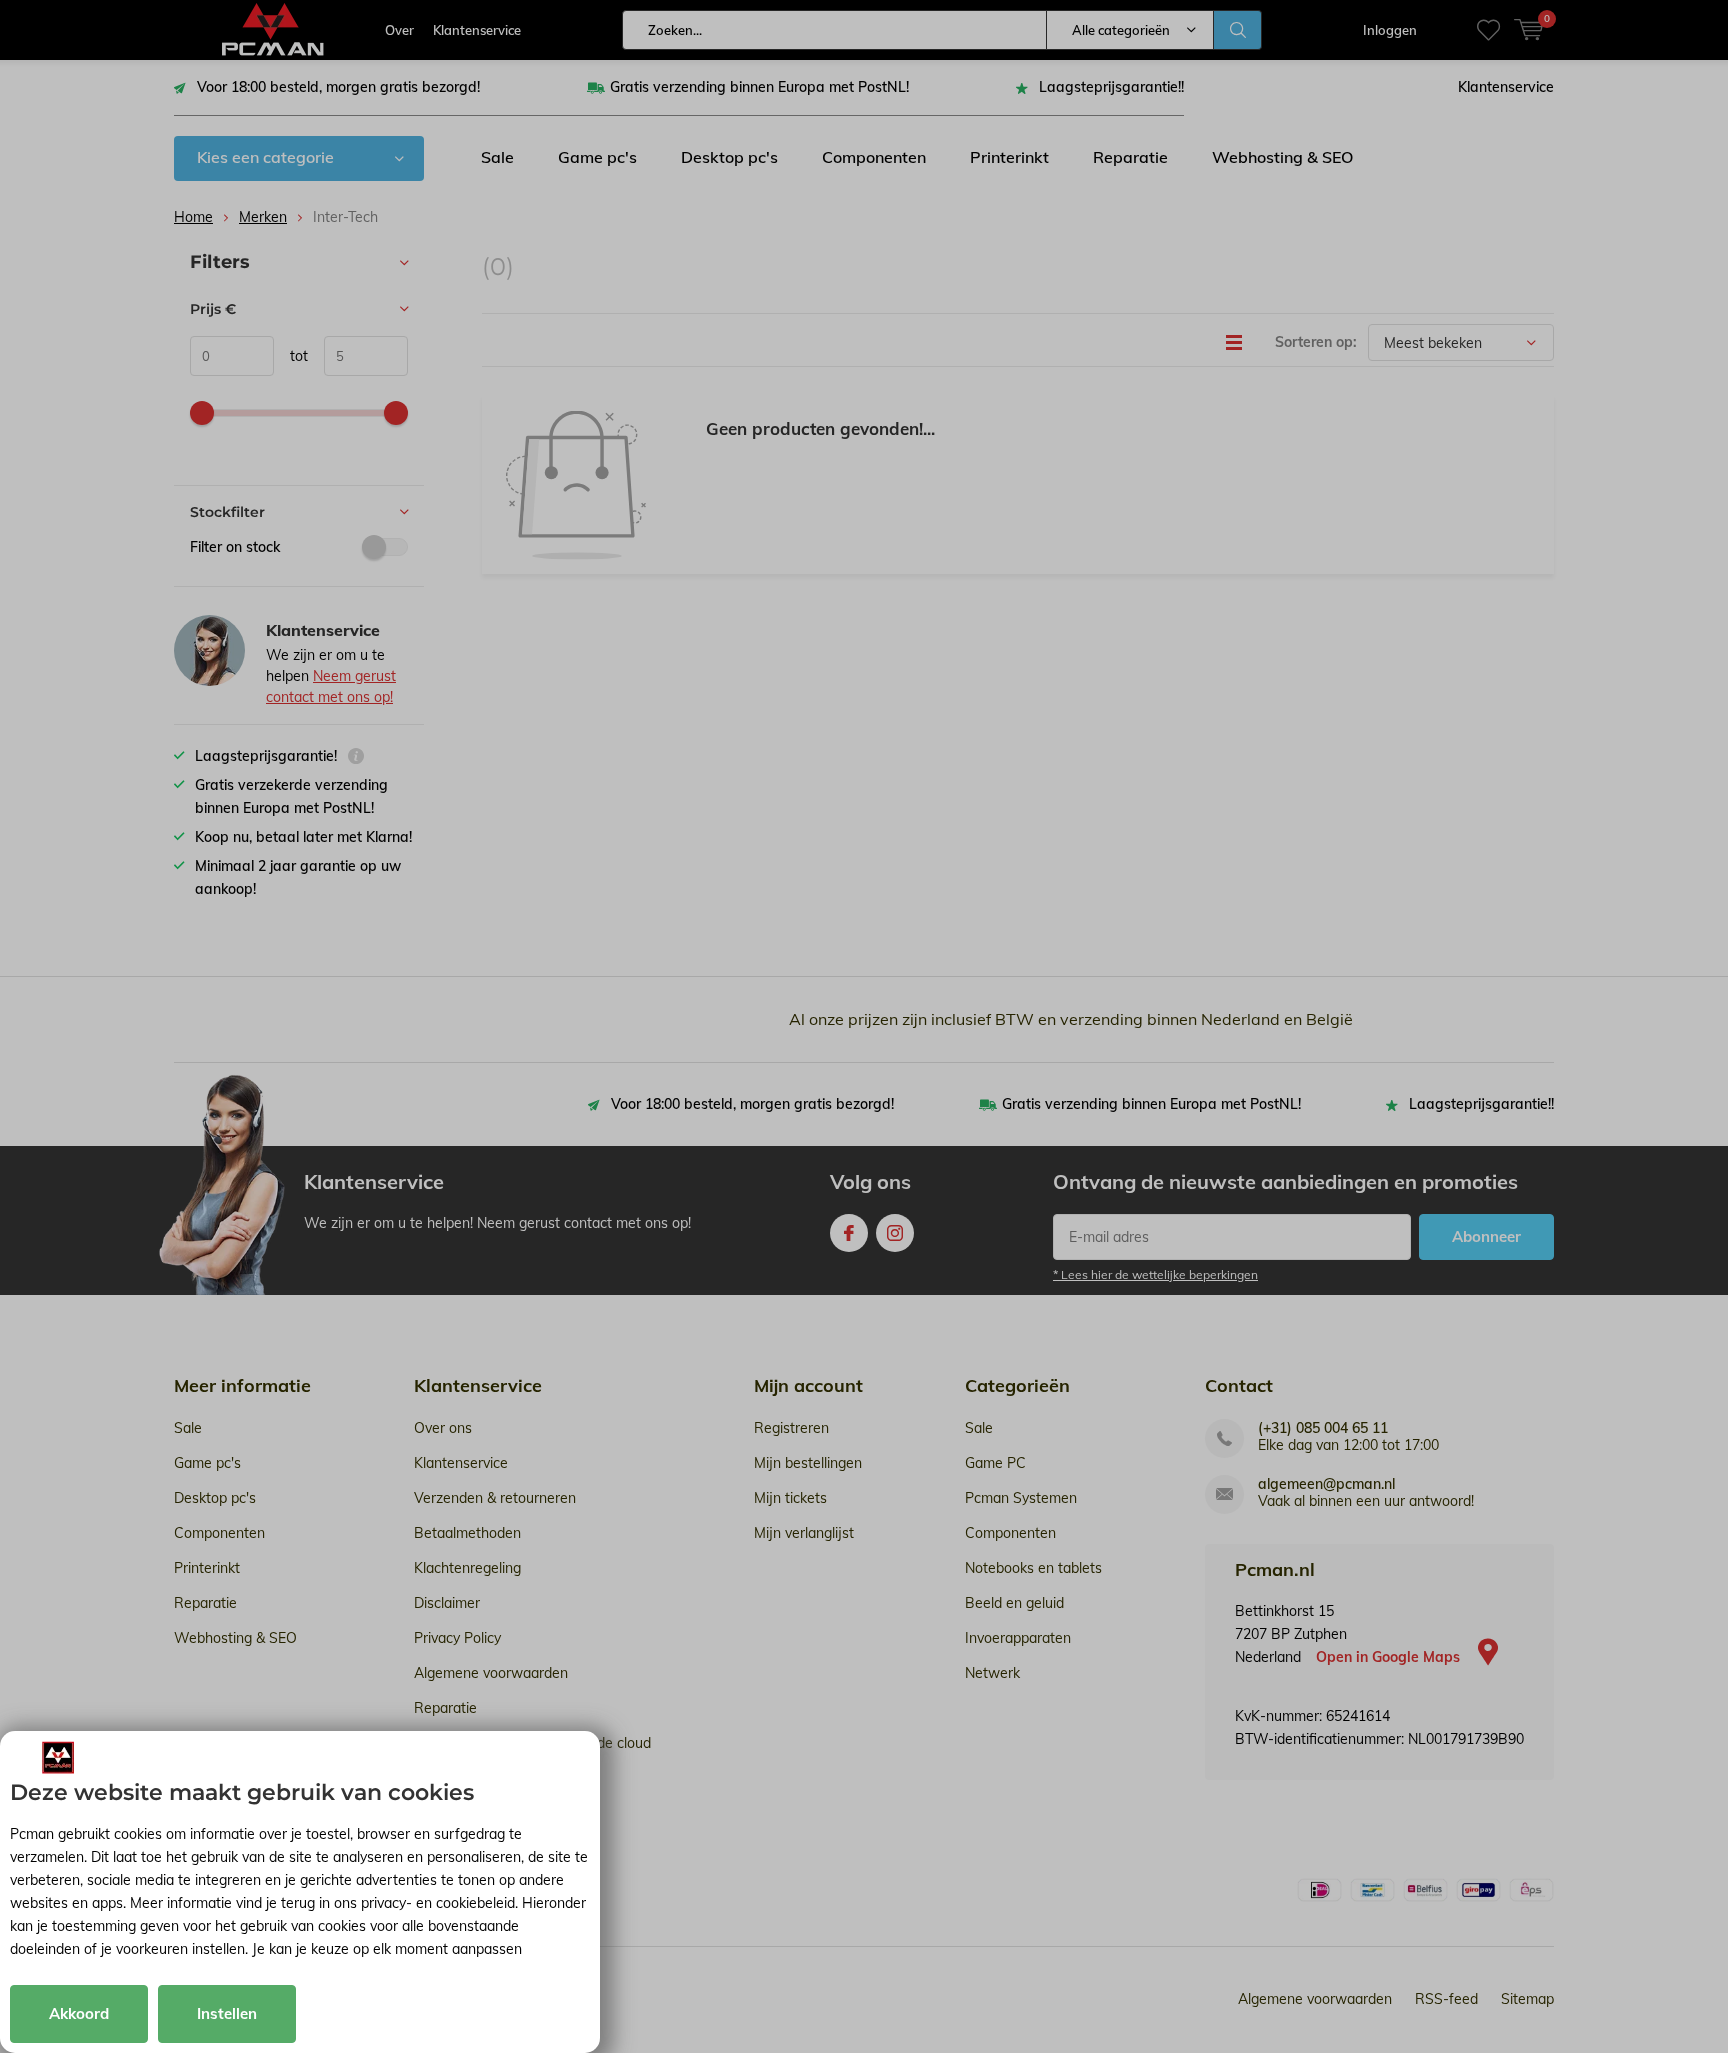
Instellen (227, 2013)
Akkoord (79, 2013)
